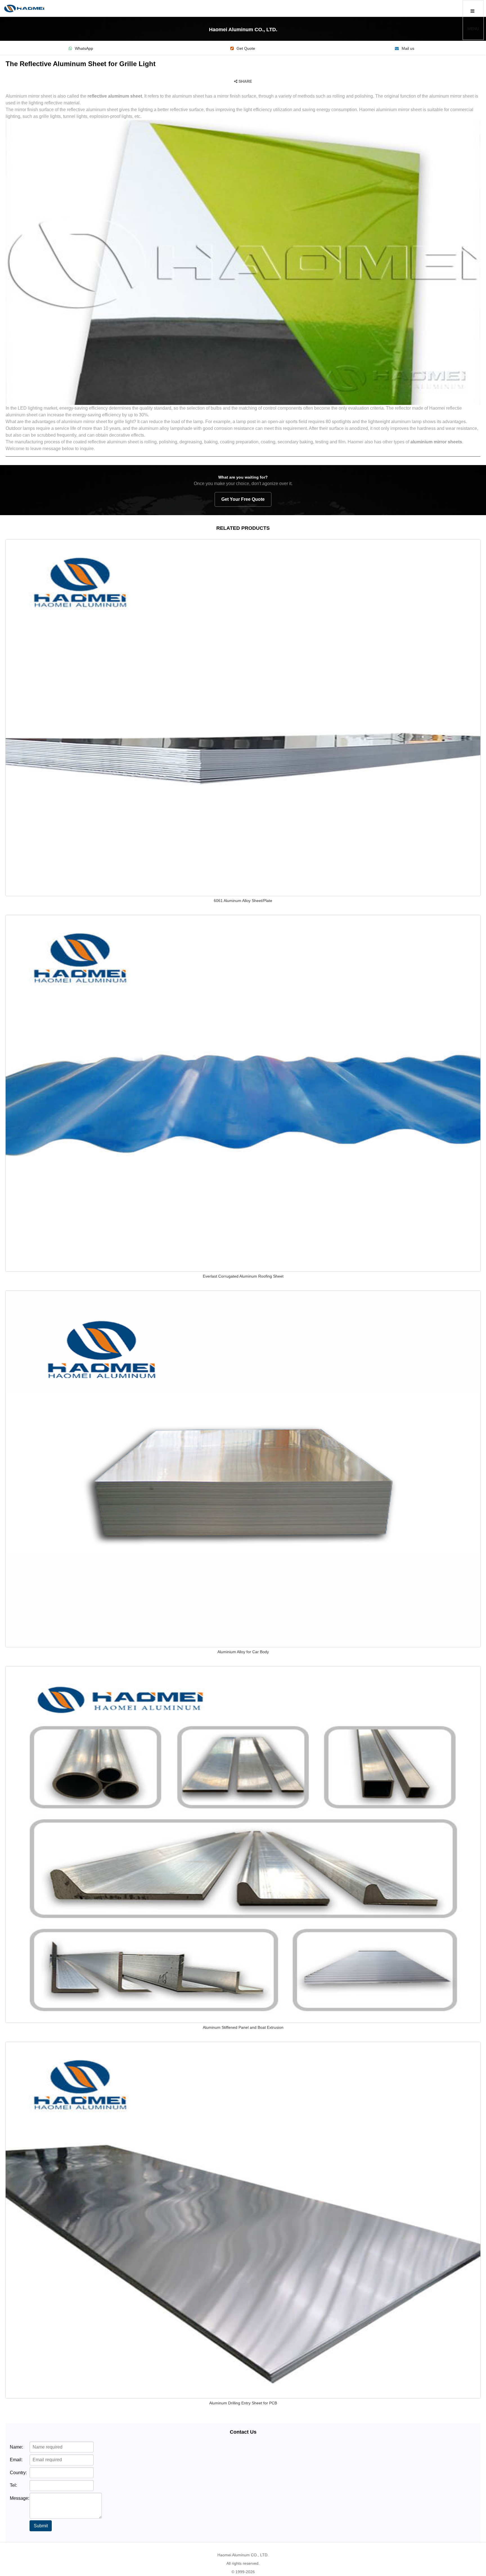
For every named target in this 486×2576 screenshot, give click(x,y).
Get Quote (246, 49)
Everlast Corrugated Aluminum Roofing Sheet (243, 1276)
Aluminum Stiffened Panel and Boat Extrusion (243, 2027)
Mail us (408, 49)
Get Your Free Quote (243, 499)
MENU (473, 29)
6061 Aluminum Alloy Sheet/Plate (243, 901)
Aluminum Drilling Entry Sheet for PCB (243, 2403)
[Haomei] (24, 8)
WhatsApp (84, 49)
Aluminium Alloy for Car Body (243, 1652)
